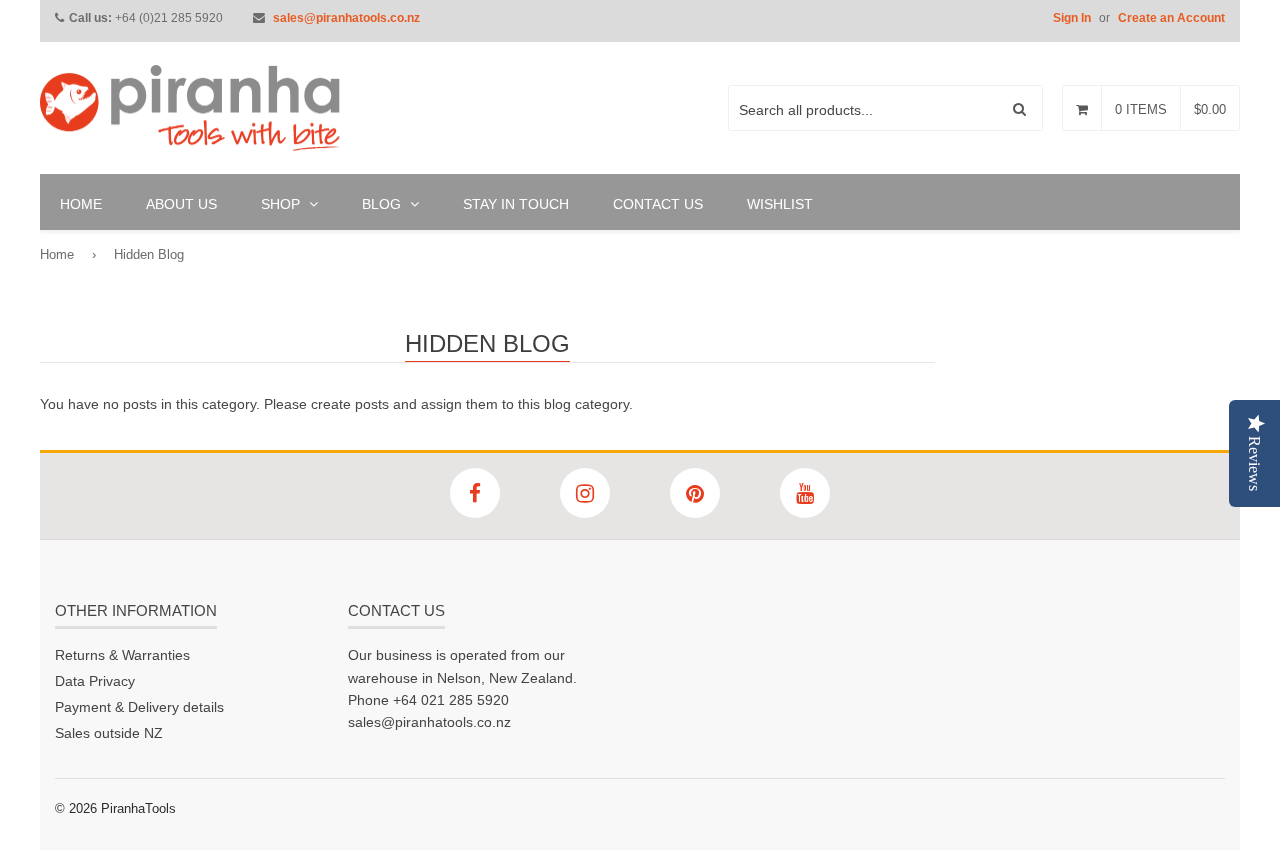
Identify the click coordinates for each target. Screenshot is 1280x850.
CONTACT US (658, 204)
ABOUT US (181, 204)
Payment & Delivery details (139, 707)
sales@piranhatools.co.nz (346, 18)
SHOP (282, 204)
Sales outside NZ (109, 733)
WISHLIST (780, 204)
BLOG (383, 204)
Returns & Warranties (122, 655)
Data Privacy (95, 681)
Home (57, 254)
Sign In (1072, 18)
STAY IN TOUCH (516, 204)
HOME (81, 204)
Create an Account (1171, 18)
